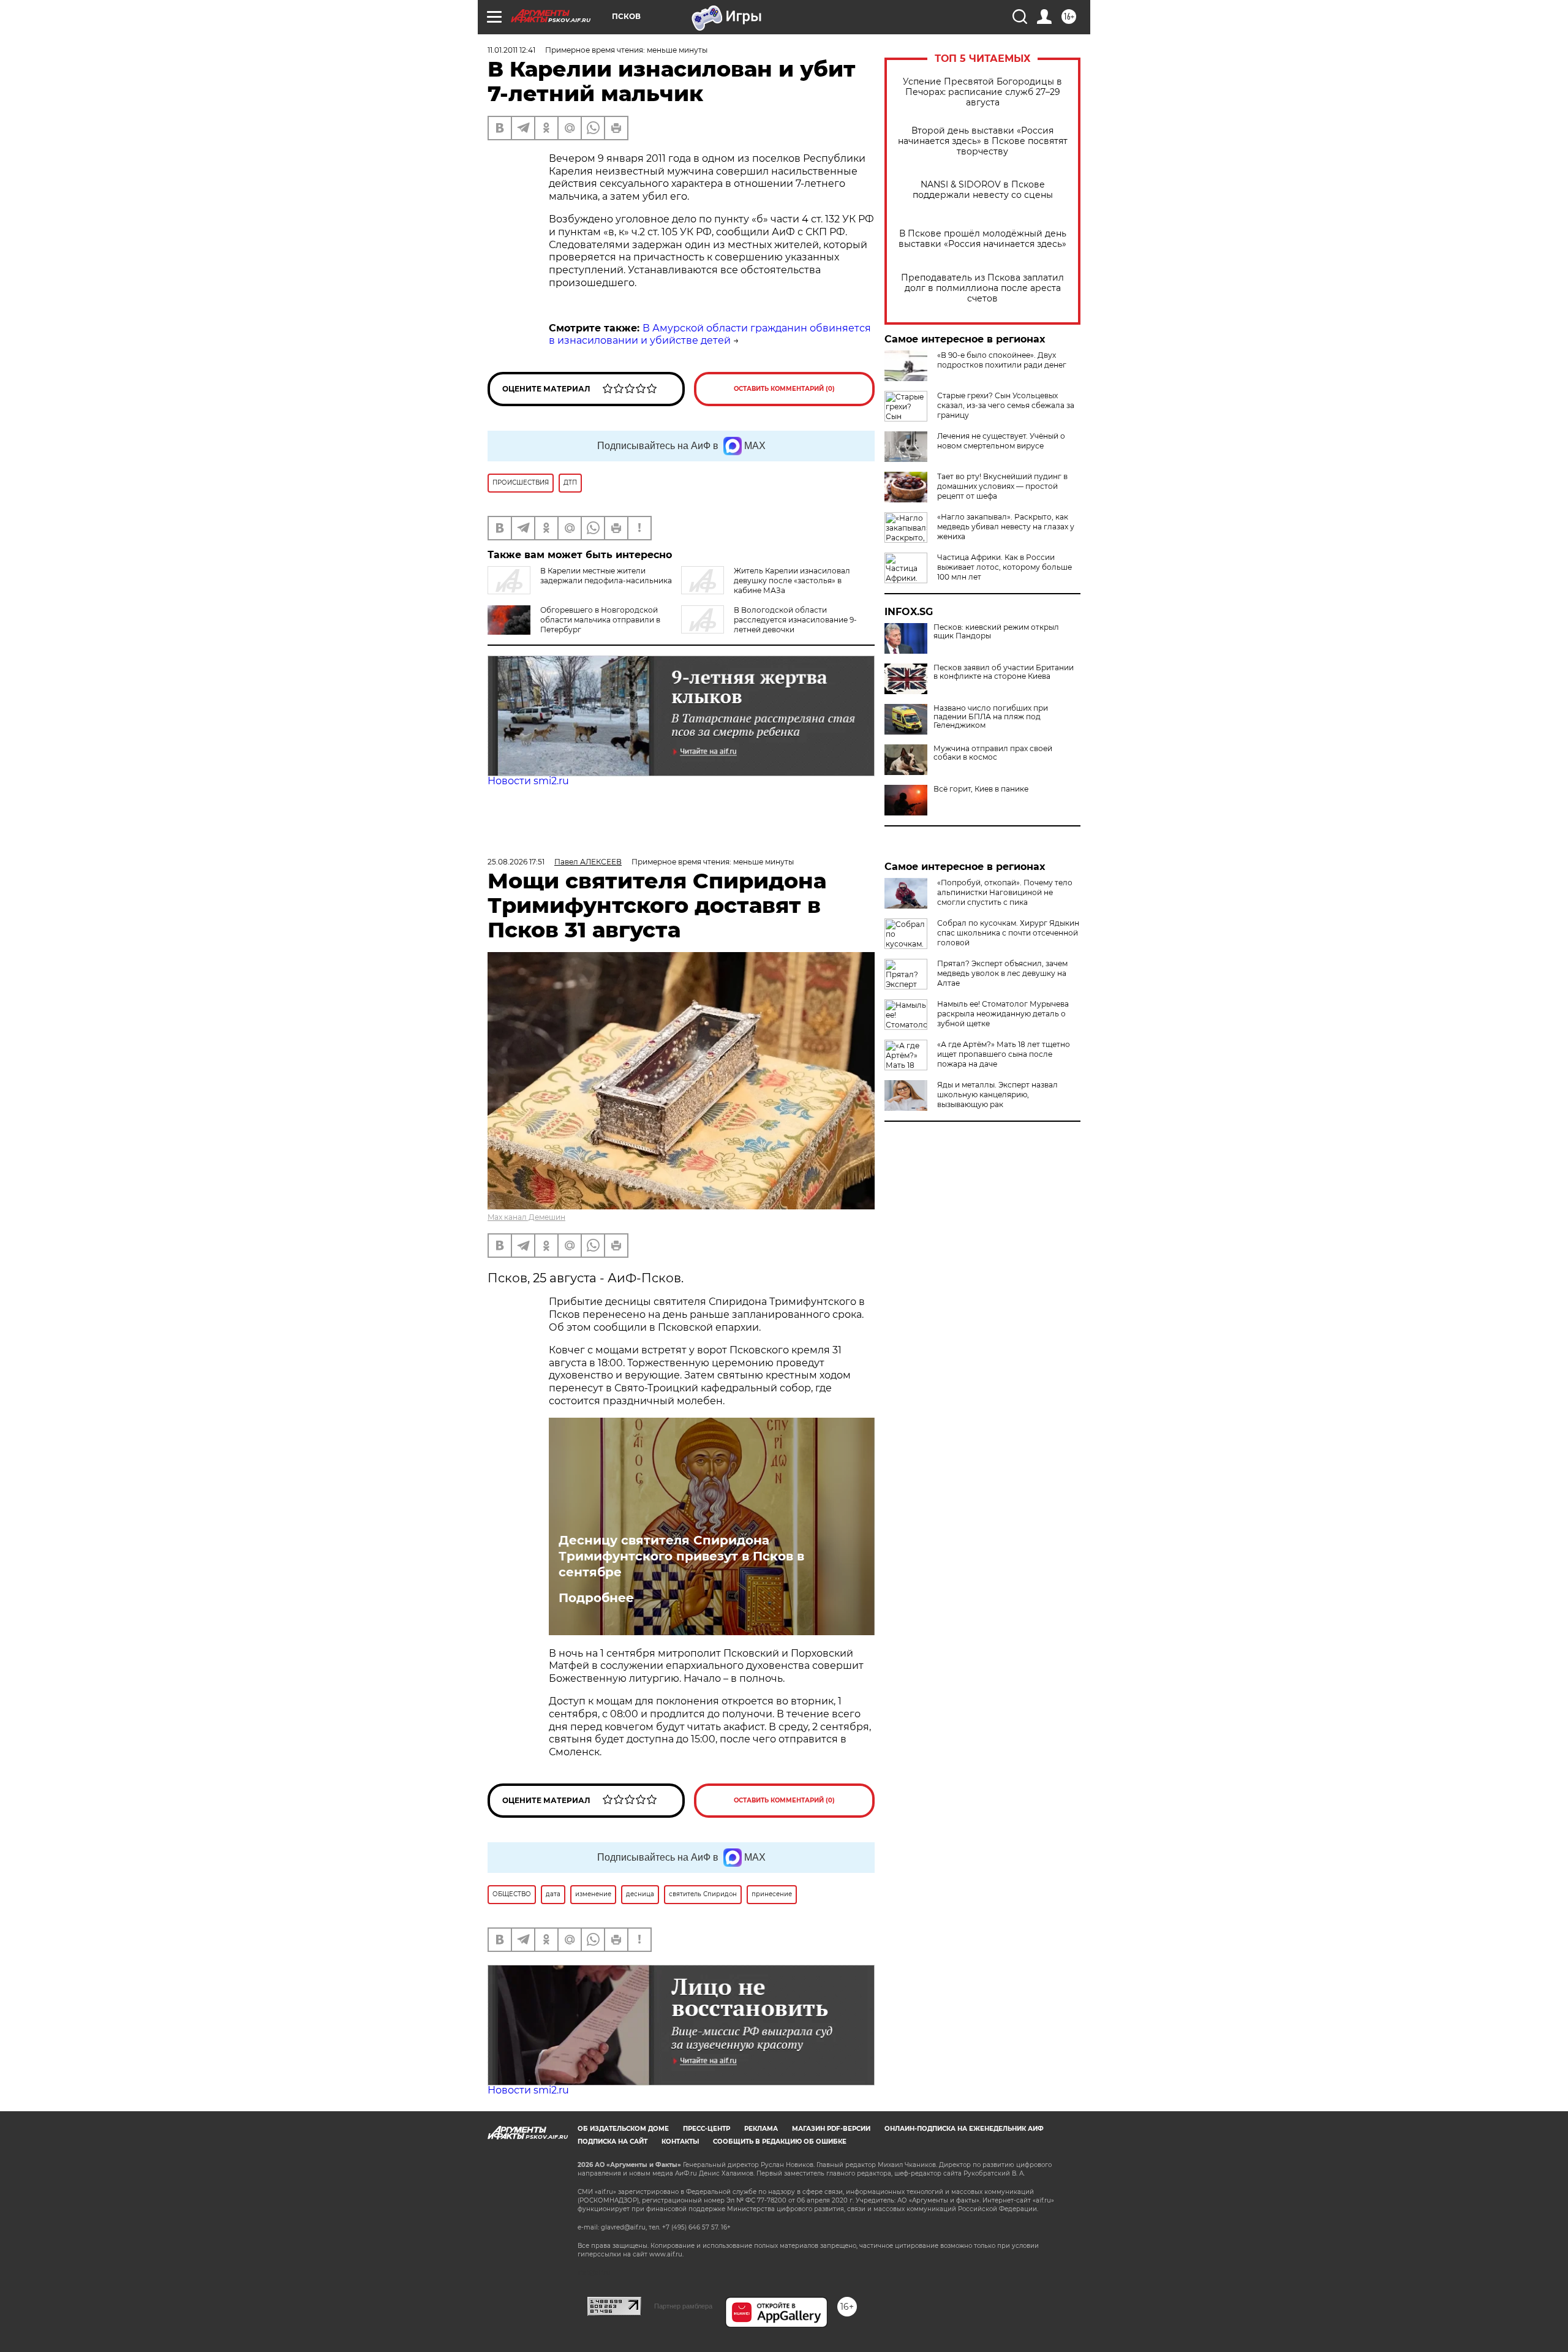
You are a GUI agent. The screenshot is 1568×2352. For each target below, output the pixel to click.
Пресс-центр (707, 2129)
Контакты (680, 2142)
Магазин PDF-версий (831, 2129)
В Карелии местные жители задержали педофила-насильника (606, 576)
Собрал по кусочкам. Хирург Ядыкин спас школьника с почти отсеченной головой (1008, 933)
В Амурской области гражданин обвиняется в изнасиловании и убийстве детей (710, 335)
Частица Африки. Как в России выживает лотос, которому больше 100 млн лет (1005, 567)
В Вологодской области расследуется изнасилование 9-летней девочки (795, 620)
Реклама (761, 2129)
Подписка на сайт (612, 2142)
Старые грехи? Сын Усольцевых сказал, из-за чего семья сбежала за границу (1006, 405)
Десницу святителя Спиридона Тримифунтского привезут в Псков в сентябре (681, 1556)
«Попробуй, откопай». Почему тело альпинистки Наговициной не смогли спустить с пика (1005, 892)
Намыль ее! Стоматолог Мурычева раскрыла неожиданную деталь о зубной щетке (1003, 1014)
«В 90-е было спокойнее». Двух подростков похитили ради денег (1002, 360)
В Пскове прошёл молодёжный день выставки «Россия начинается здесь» (982, 239)
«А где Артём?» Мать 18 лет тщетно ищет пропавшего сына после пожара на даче (1004, 1054)
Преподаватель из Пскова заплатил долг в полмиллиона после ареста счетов (982, 288)
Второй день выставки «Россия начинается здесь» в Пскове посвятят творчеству (983, 141)
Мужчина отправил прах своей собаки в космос (993, 753)
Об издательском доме (623, 2129)
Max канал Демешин (526, 1217)
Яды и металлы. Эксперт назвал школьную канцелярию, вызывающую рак (997, 1095)
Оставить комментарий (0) (784, 389)
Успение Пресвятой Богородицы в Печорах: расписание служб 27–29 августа (982, 92)
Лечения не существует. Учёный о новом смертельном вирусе (1001, 441)
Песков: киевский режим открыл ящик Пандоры (996, 632)
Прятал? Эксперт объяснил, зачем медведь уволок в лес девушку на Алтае (1002, 973)
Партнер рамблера (683, 2306)
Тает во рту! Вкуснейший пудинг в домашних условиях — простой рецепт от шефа (1002, 486)
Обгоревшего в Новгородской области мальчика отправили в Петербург (600, 620)
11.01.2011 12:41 (511, 50)
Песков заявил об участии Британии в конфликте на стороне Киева (1004, 672)
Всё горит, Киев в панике (981, 789)
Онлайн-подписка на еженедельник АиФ (964, 2129)
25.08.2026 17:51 (516, 862)
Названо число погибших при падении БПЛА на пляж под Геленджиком (991, 717)
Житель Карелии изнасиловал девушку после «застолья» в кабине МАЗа (792, 580)
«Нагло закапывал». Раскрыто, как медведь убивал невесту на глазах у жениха (1006, 527)
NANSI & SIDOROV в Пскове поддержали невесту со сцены (983, 190)
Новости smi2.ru (528, 781)
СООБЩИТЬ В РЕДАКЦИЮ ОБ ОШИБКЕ (780, 2142)
